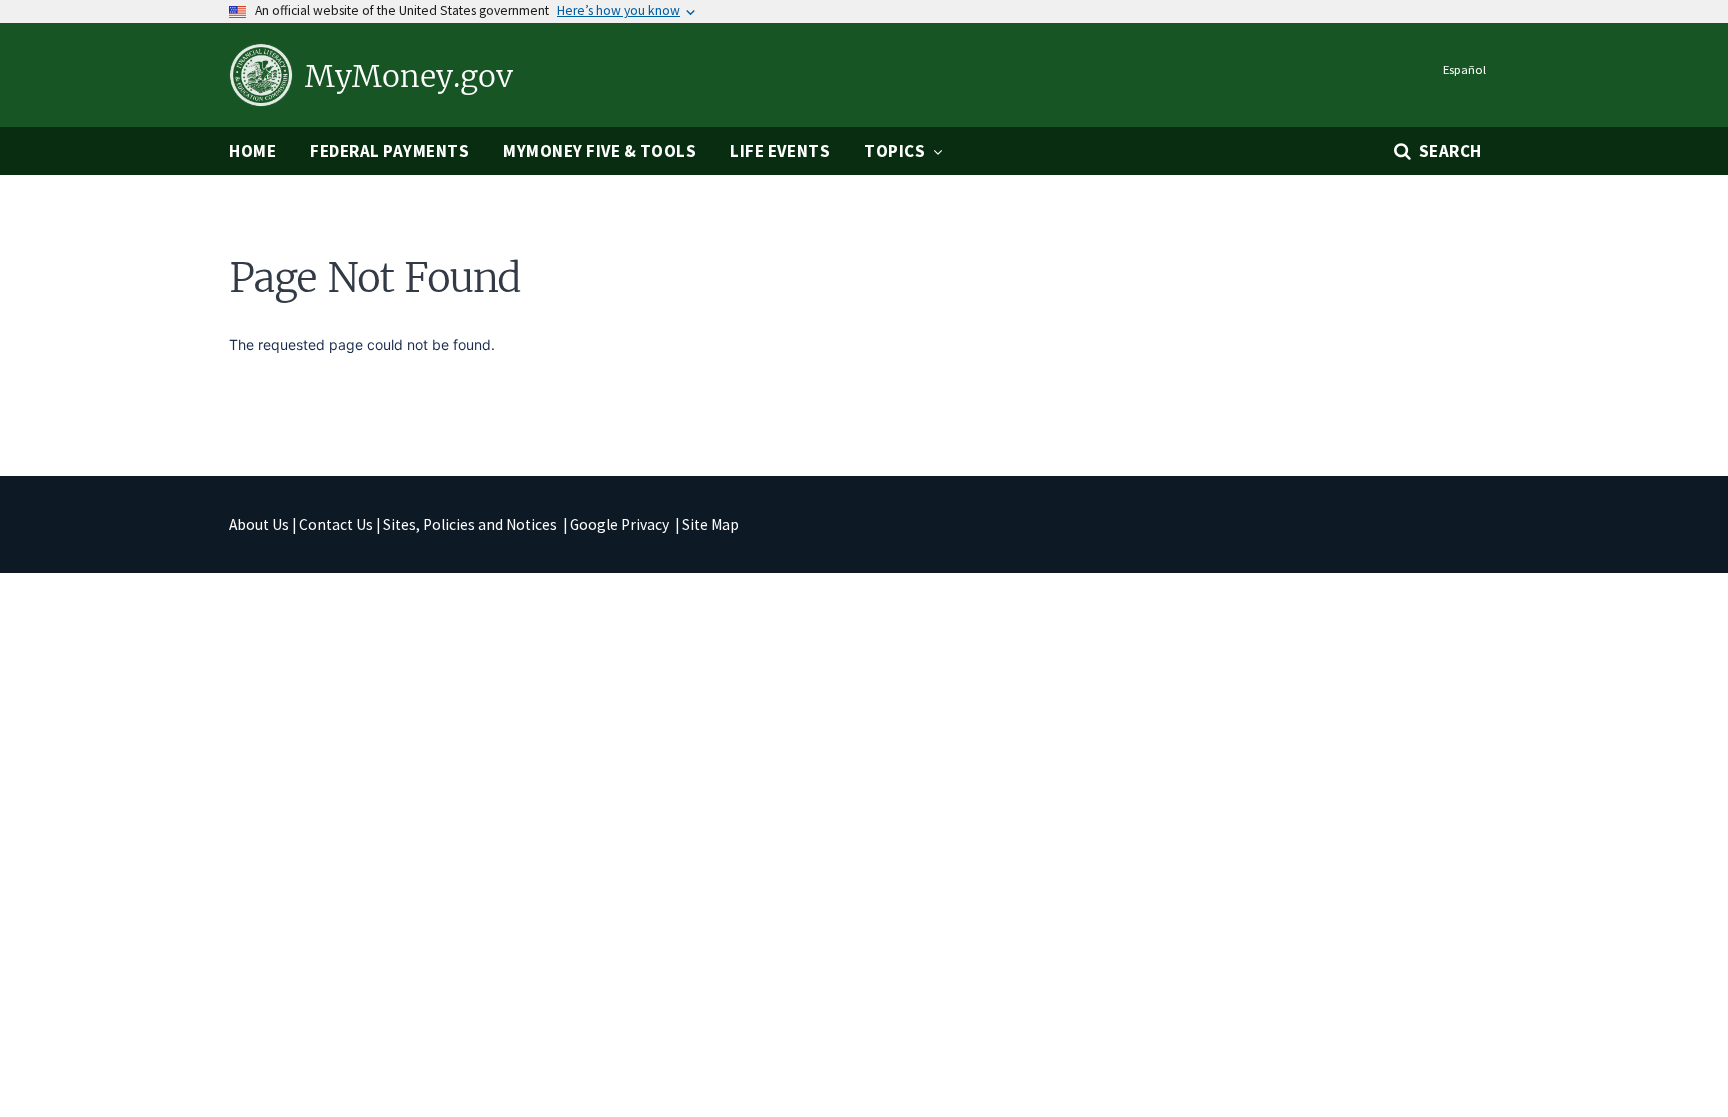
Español (1464, 69)
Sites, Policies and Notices (471, 524)
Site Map (710, 524)
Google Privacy (621, 524)
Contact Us (336, 524)
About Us (259, 524)
